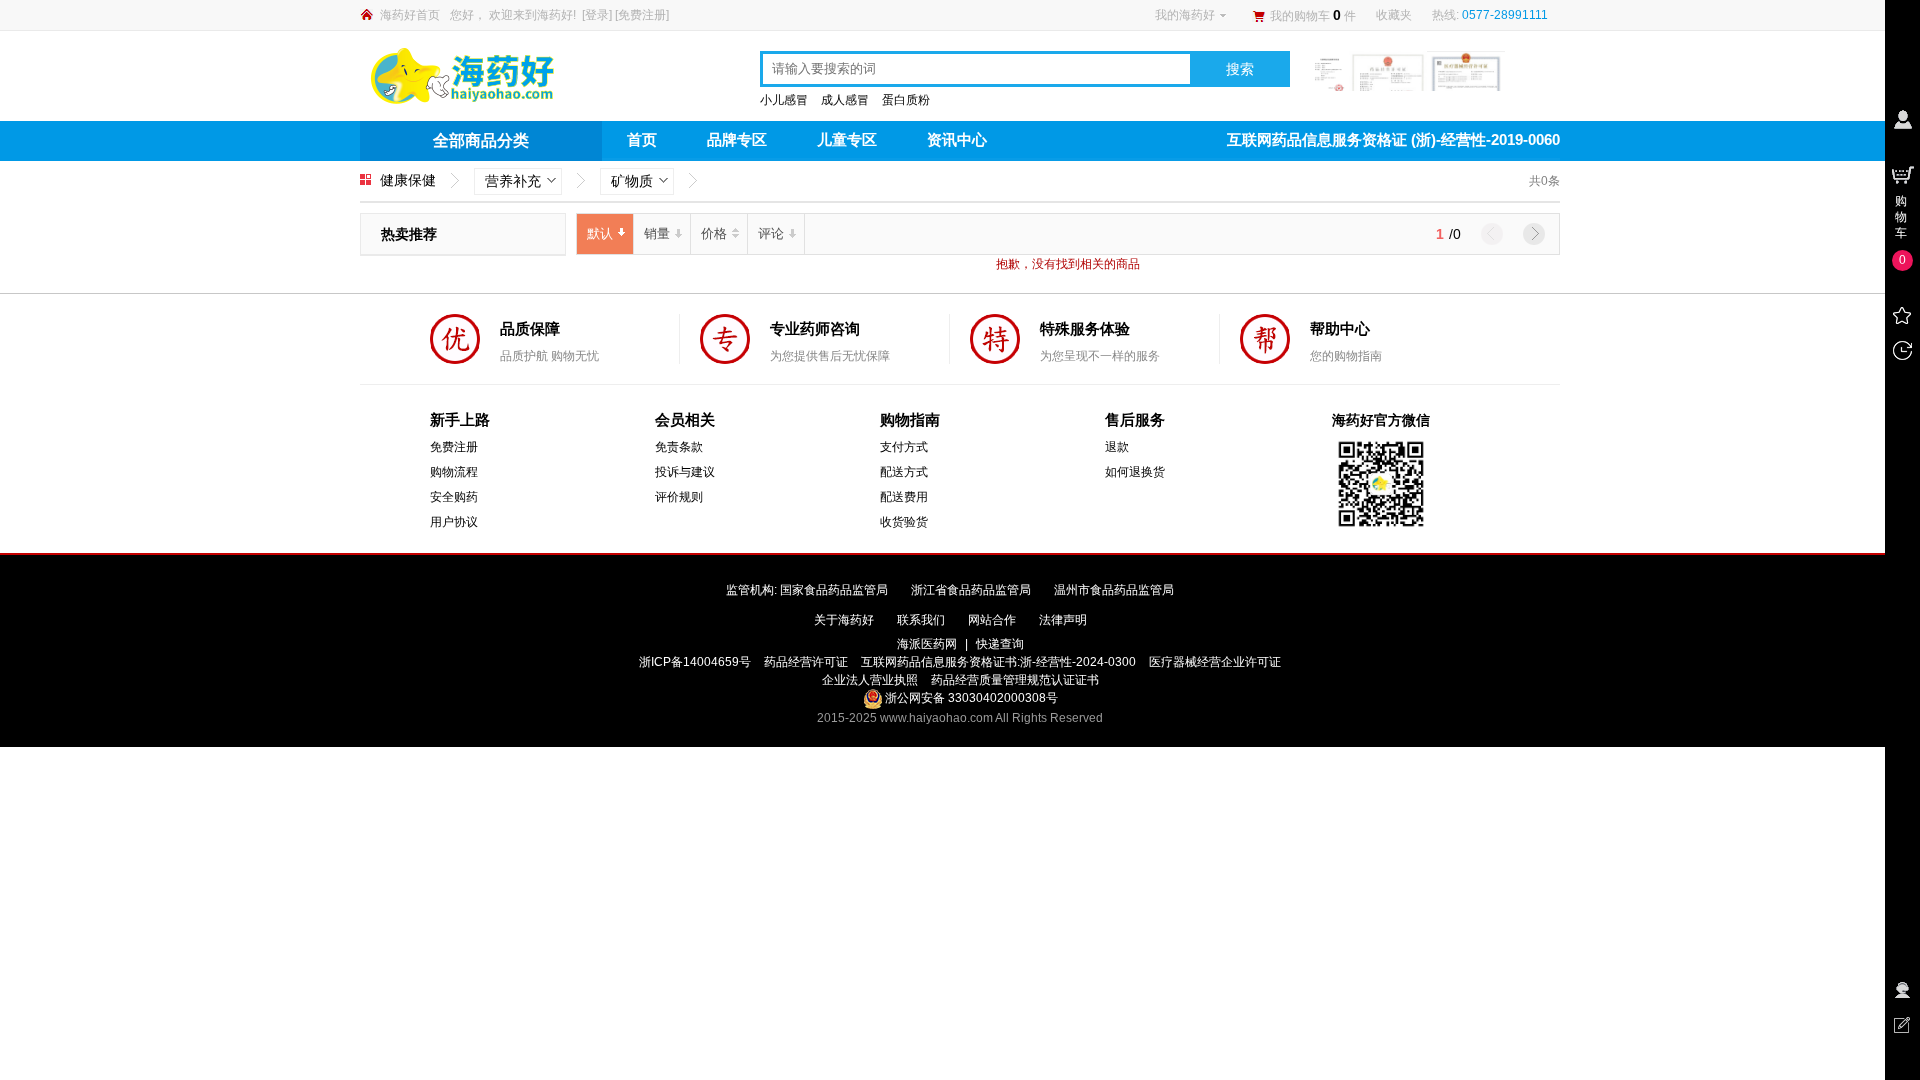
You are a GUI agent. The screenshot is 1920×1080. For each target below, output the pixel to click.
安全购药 (454, 497)
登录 (597, 15)
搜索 (1240, 69)
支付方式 (904, 447)
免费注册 (642, 15)
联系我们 (921, 620)
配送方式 (904, 472)
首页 (642, 139)
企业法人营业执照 (870, 680)
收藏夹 (1394, 15)
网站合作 (992, 620)
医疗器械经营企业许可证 (1215, 662)
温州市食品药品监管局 (1114, 590)
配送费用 (904, 497)
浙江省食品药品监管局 (971, 590)
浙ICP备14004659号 (695, 662)
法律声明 (1063, 620)
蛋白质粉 (906, 100)
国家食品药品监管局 (834, 590)
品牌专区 (737, 139)
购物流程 (454, 472)
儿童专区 (847, 139)
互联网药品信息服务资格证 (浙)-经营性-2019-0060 (1393, 139)
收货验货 (904, 522)
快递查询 (1000, 644)
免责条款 (679, 447)
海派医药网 (927, 644)
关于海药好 (844, 620)
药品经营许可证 (806, 662)
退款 (1117, 447)
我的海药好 (1185, 15)
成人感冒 (845, 100)
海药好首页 (410, 15)
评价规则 (679, 497)
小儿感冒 (784, 100)
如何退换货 (1135, 472)
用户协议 (454, 522)
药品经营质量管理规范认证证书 (1015, 680)
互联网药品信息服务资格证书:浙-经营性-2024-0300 (998, 662)
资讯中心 (957, 139)
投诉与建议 (685, 472)
